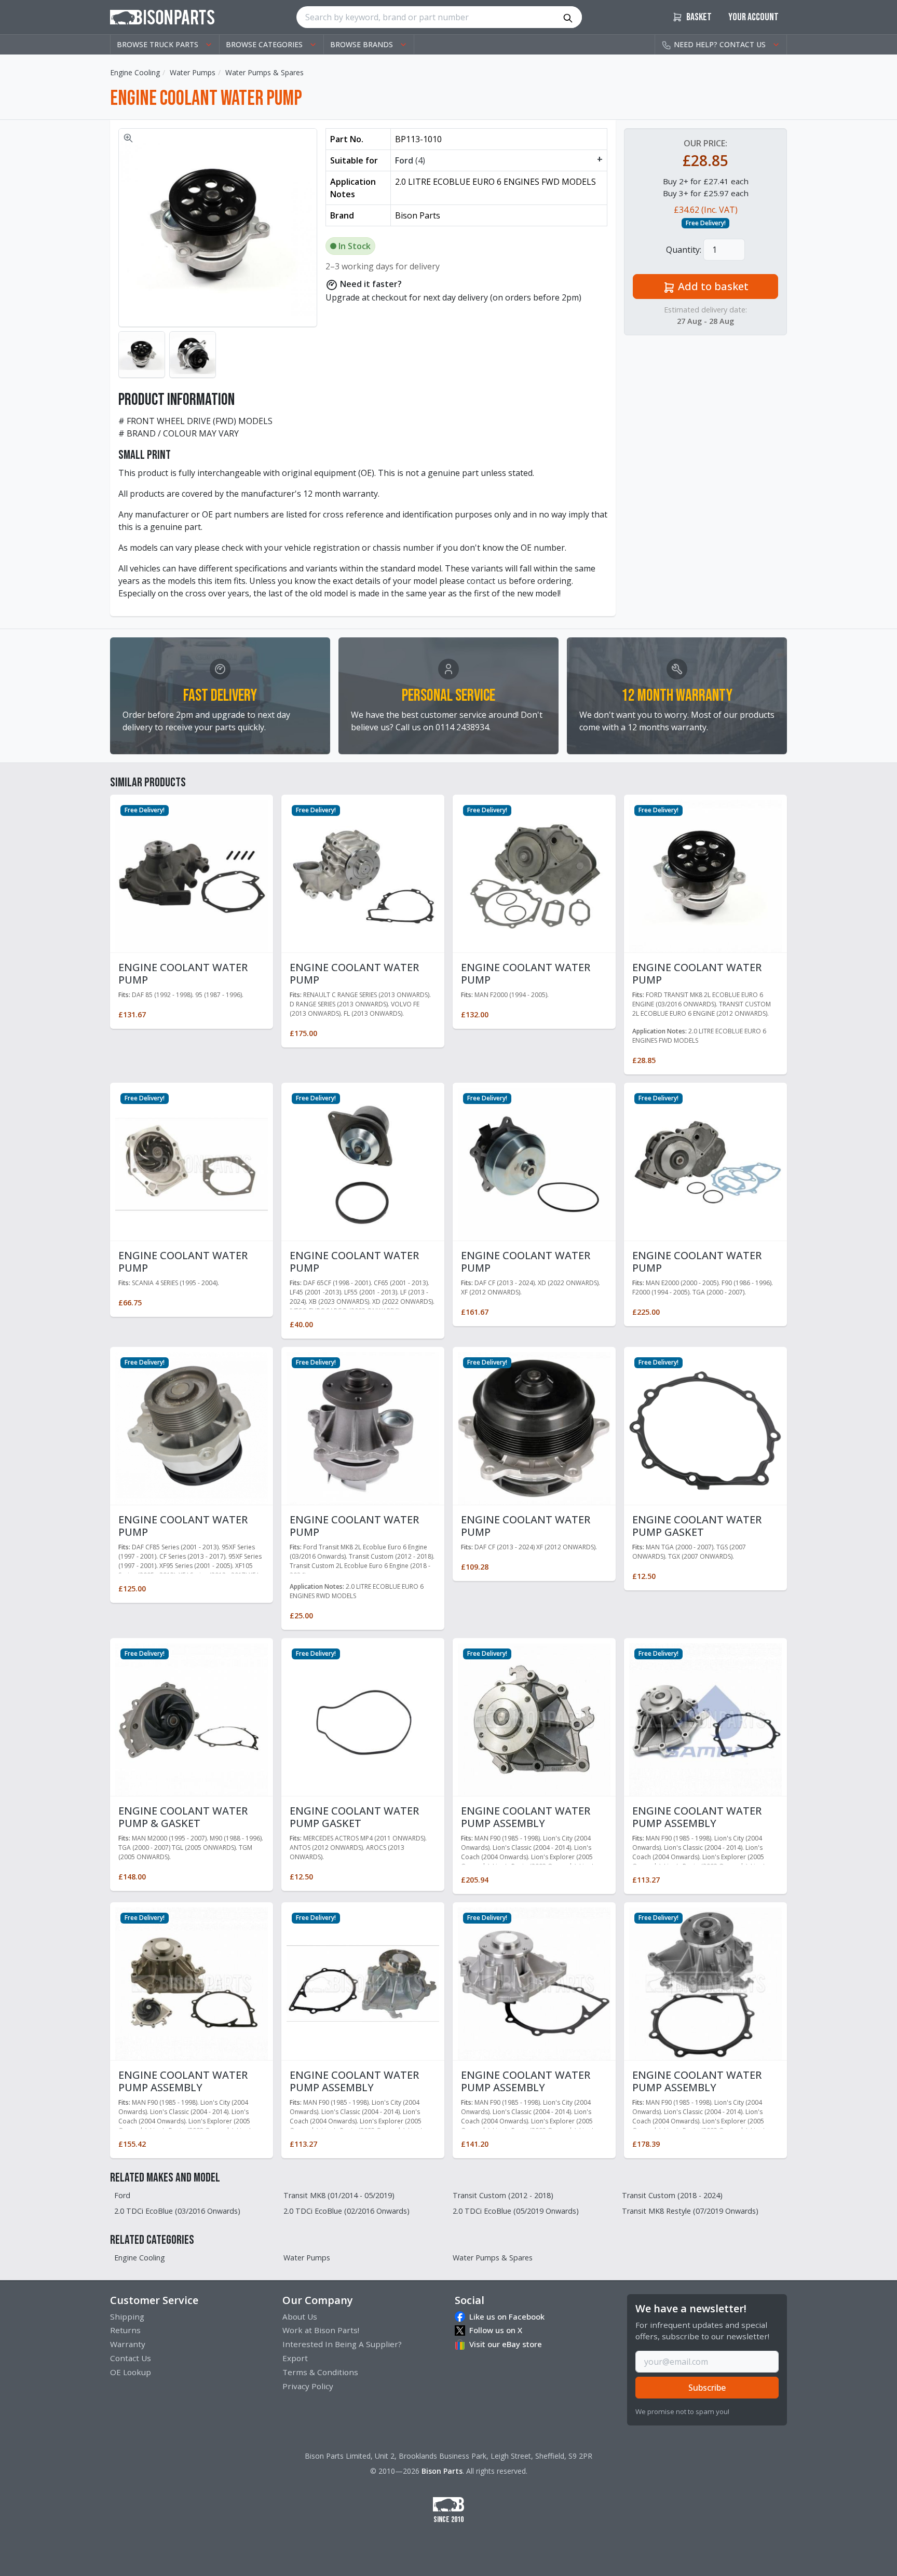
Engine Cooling (135, 72)
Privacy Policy (308, 2386)
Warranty (128, 2344)
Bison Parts (442, 2471)
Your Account (753, 17)
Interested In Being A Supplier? (342, 2344)
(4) (499, 160)
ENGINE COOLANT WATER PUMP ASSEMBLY (526, 1817)
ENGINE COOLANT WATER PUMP (183, 973)
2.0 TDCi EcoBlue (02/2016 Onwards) (346, 2211)
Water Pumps (193, 72)
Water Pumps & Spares (264, 72)
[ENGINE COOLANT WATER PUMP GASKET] (705, 1427)
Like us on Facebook (507, 2316)
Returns (125, 2330)
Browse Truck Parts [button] (158, 44)
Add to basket (712, 286)
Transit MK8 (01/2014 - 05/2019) (339, 2195)
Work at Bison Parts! (321, 2330)
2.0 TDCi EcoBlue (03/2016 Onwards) (177, 2211)
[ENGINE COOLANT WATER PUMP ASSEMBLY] (534, 1719)
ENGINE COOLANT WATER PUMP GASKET (697, 1526)
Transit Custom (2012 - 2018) (503, 2195)
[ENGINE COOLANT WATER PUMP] (192, 875)
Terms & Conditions (320, 2372)
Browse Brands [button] (362, 44)
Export (295, 2358)
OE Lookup (131, 2372)
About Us (300, 2316)
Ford (122, 2195)
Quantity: (684, 250)
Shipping (127, 2316)
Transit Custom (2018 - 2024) (672, 2195)
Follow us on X (496, 2330)
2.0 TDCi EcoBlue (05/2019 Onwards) (516, 2211)
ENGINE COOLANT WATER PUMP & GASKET (183, 1817)
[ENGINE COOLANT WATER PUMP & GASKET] (192, 1719)
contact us (487, 581)
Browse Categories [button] (264, 44)
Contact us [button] (720, 44)
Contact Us (131, 2358)
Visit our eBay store (506, 2344)
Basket (698, 17)
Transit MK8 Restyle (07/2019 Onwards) (690, 2211)
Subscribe (707, 2388)
